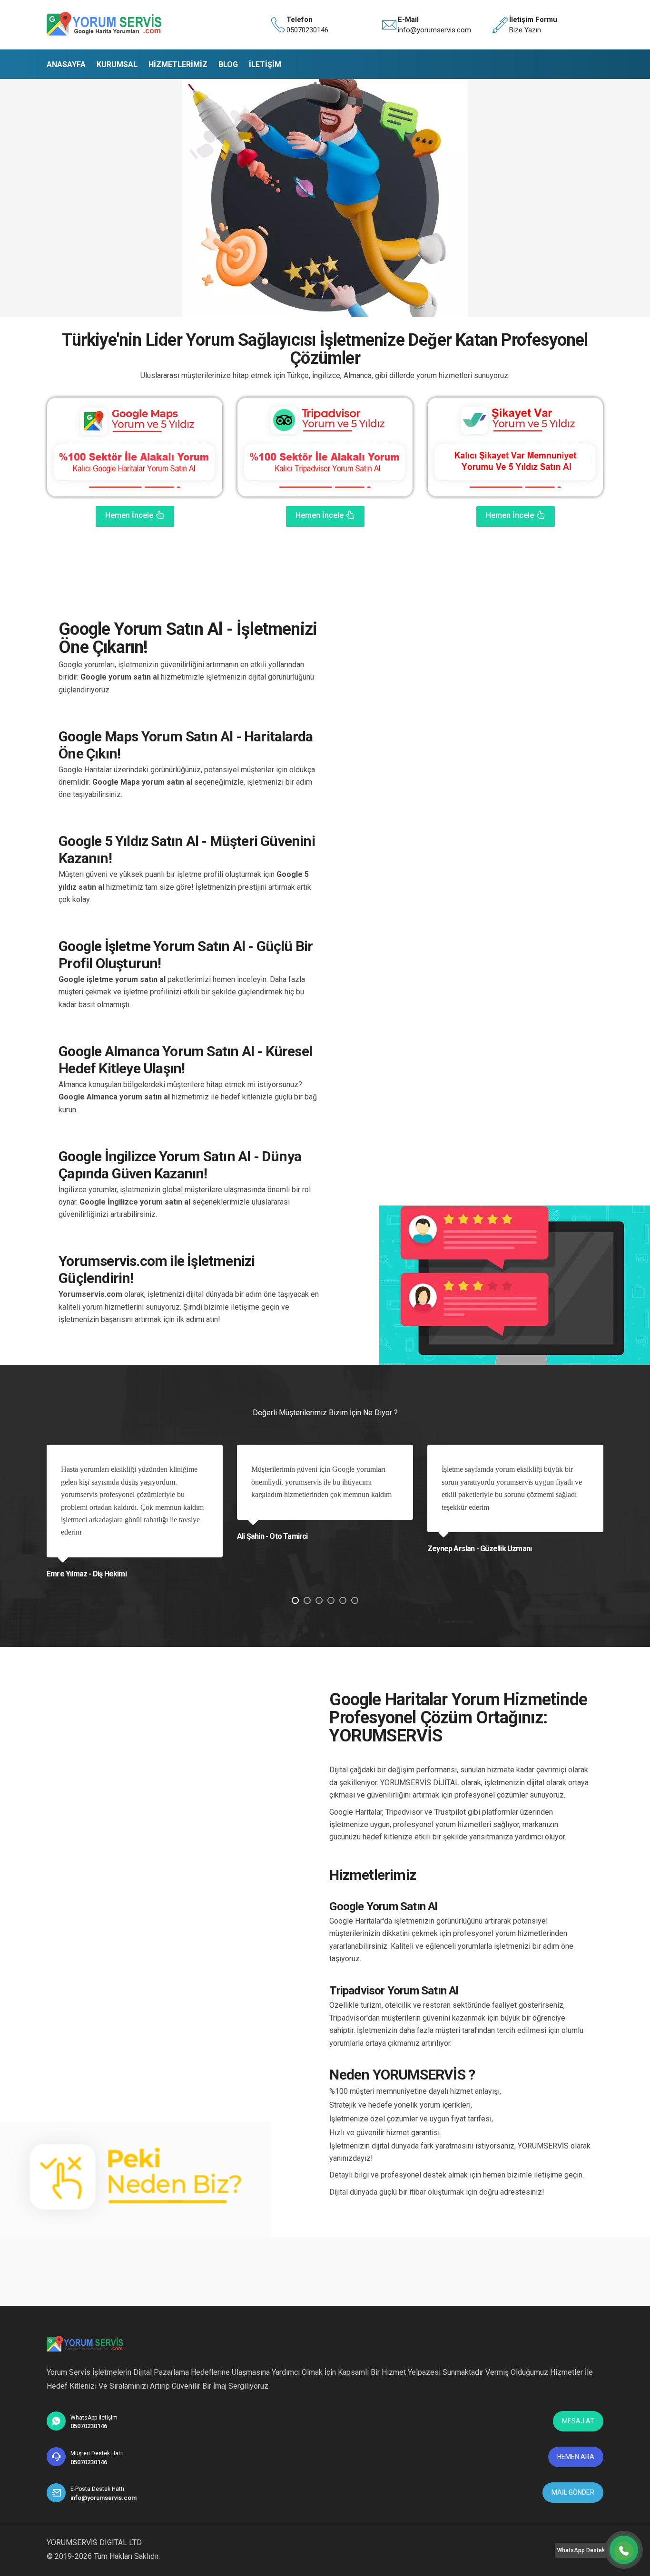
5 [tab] (343, 1600)
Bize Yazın (525, 30)
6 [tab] (355, 1600)
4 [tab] (331, 1600)
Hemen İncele (130, 515)
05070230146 (307, 30)
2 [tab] (307, 1600)
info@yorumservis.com (434, 30)
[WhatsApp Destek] (624, 2550)
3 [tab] (319, 1600)
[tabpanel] (135, 1509)
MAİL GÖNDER (573, 2492)
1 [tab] (295, 1600)
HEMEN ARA (576, 2457)
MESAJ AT (578, 2421)
